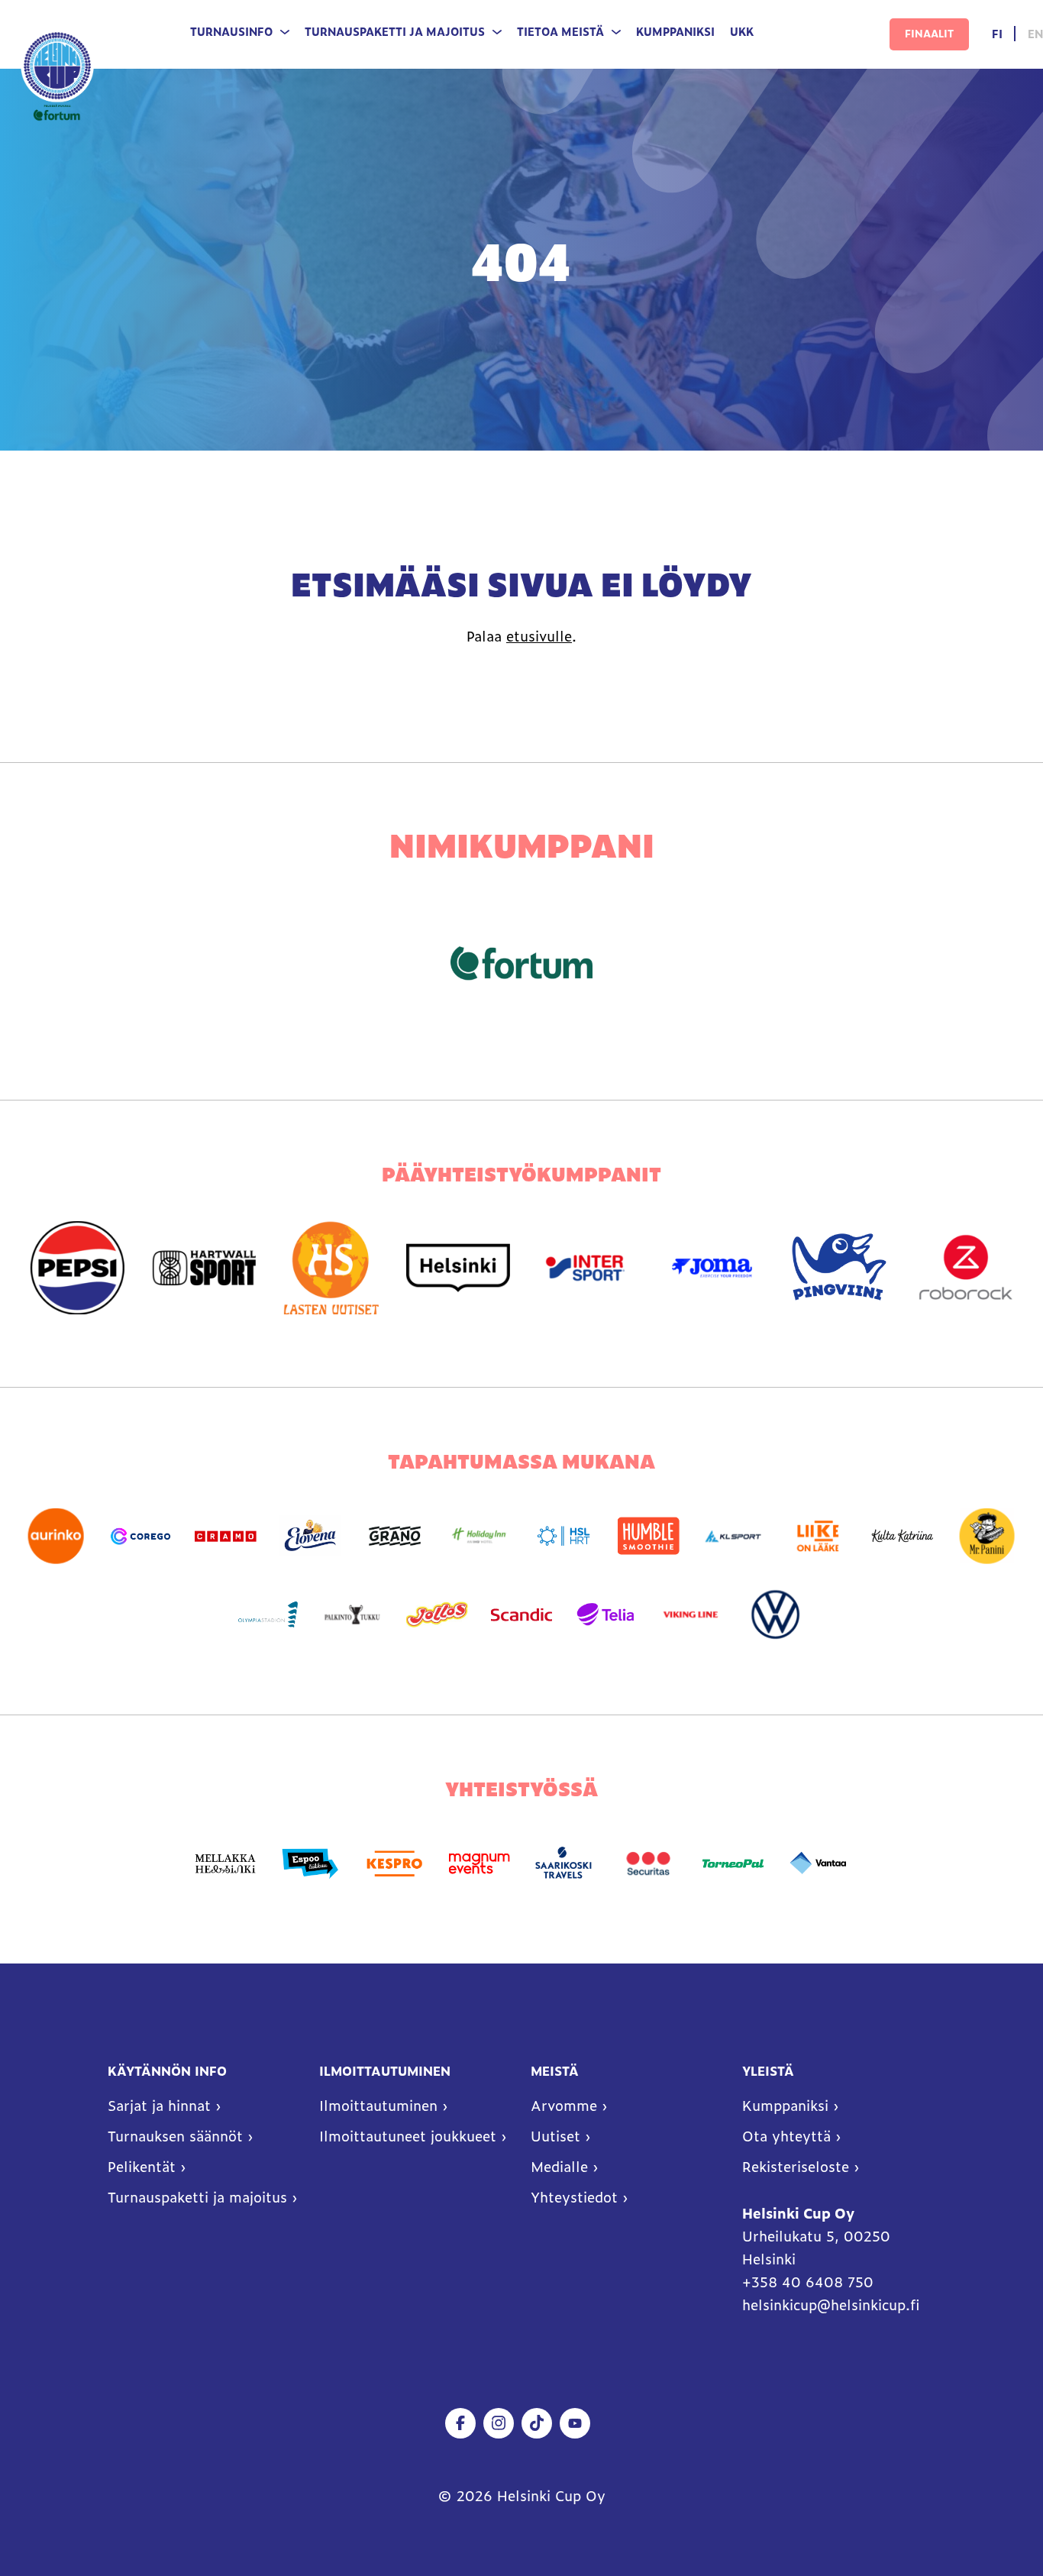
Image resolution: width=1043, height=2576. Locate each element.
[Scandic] (522, 1615)
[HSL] (564, 1536)
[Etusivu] (57, 74)
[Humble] (649, 1536)
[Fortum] (521, 963)
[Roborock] (966, 1268)
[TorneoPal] (733, 1864)
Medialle (559, 2167)
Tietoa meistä (560, 32)
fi (997, 34)
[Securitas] (649, 1864)
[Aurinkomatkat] (56, 1536)
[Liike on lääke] (817, 1536)
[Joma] (712, 1268)
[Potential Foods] (437, 1615)
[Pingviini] (839, 1268)
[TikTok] (537, 2423)
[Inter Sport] (585, 1268)
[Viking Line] (691, 1615)
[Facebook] (460, 2423)
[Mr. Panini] (987, 1536)
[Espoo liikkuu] (310, 1864)
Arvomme (564, 2106)
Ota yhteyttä (786, 2136)
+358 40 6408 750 (810, 2282)
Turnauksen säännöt (175, 2136)
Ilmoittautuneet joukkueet (408, 2136)
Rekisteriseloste (796, 2167)
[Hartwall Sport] (204, 1268)
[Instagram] (499, 2423)
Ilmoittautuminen (378, 2106)
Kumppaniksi (675, 32)
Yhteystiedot (574, 2197)
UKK (742, 32)
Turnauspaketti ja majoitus (395, 32)
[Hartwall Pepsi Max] (77, 1268)
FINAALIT (929, 33)
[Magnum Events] (479, 1864)
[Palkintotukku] (352, 1615)
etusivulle (539, 636)
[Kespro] (394, 1864)
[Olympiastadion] (268, 1615)
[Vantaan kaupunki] (817, 1864)
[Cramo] (226, 1536)
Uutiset (555, 2136)
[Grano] (394, 1536)
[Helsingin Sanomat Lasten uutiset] (331, 1268)
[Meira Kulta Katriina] (902, 1536)
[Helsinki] (458, 1268)
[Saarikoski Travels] (564, 1864)
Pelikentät (142, 2167)
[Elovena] (310, 1536)
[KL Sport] (733, 1536)
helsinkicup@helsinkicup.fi (831, 2305)
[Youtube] (575, 2423)
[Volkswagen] (775, 1615)
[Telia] (606, 1615)
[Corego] (141, 1536)
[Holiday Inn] (479, 1536)
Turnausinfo (231, 32)
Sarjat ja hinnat (159, 2106)
